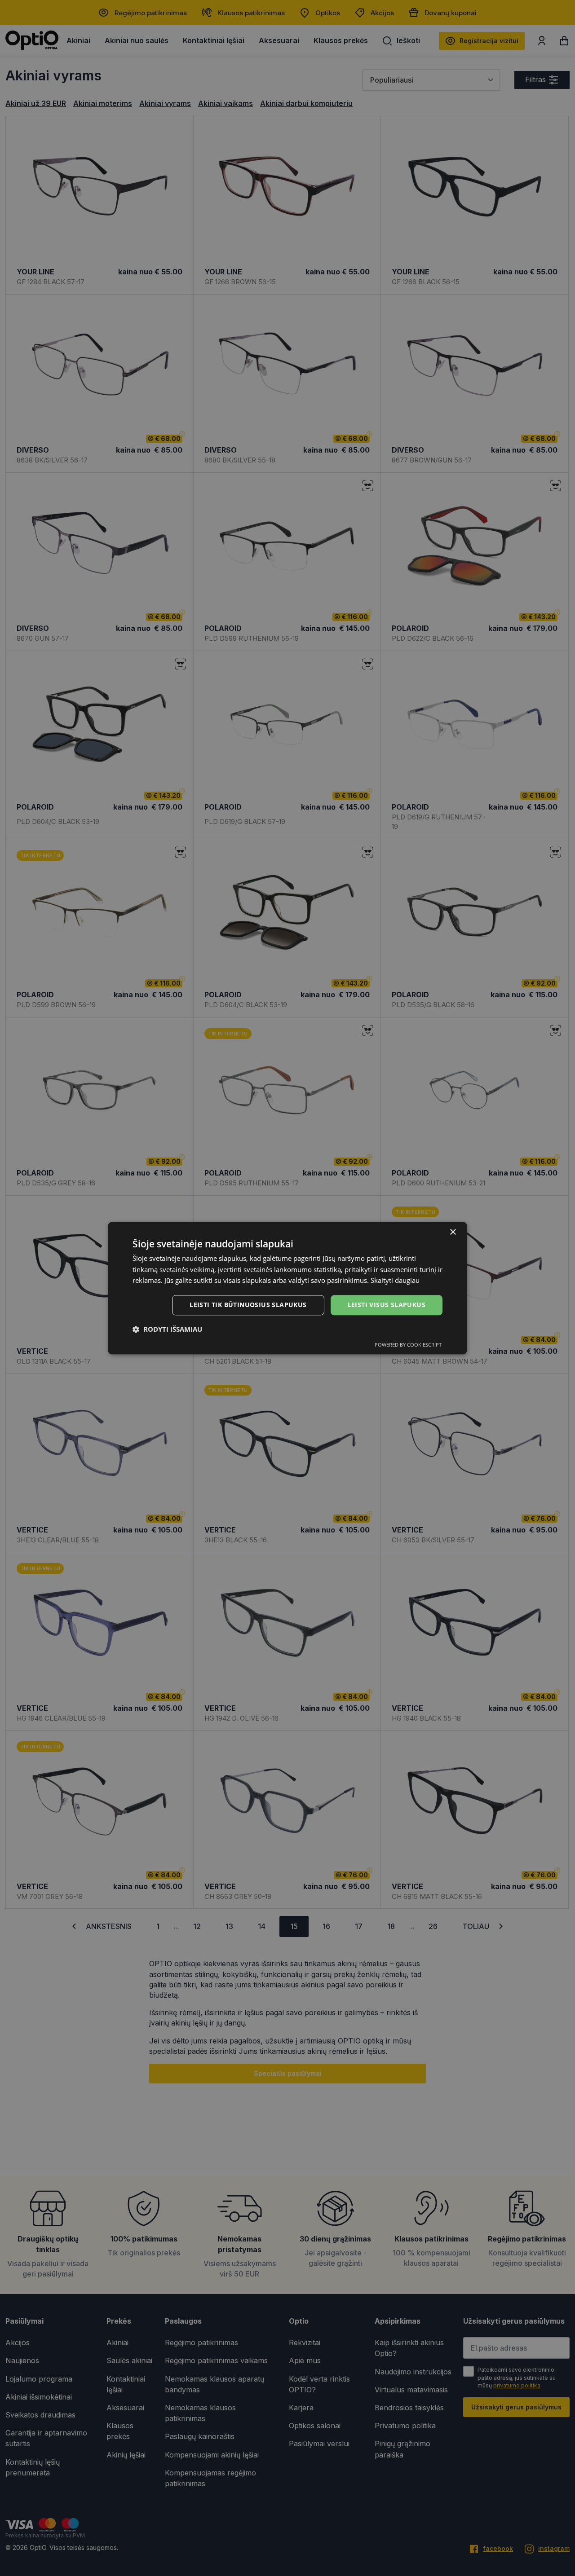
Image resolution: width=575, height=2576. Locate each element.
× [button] (453, 1232)
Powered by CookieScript (408, 1345)
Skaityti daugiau (395, 1281)
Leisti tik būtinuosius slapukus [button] (248, 1305)
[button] (167, 1329)
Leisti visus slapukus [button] (387, 1305)
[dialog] (287, 1288)
